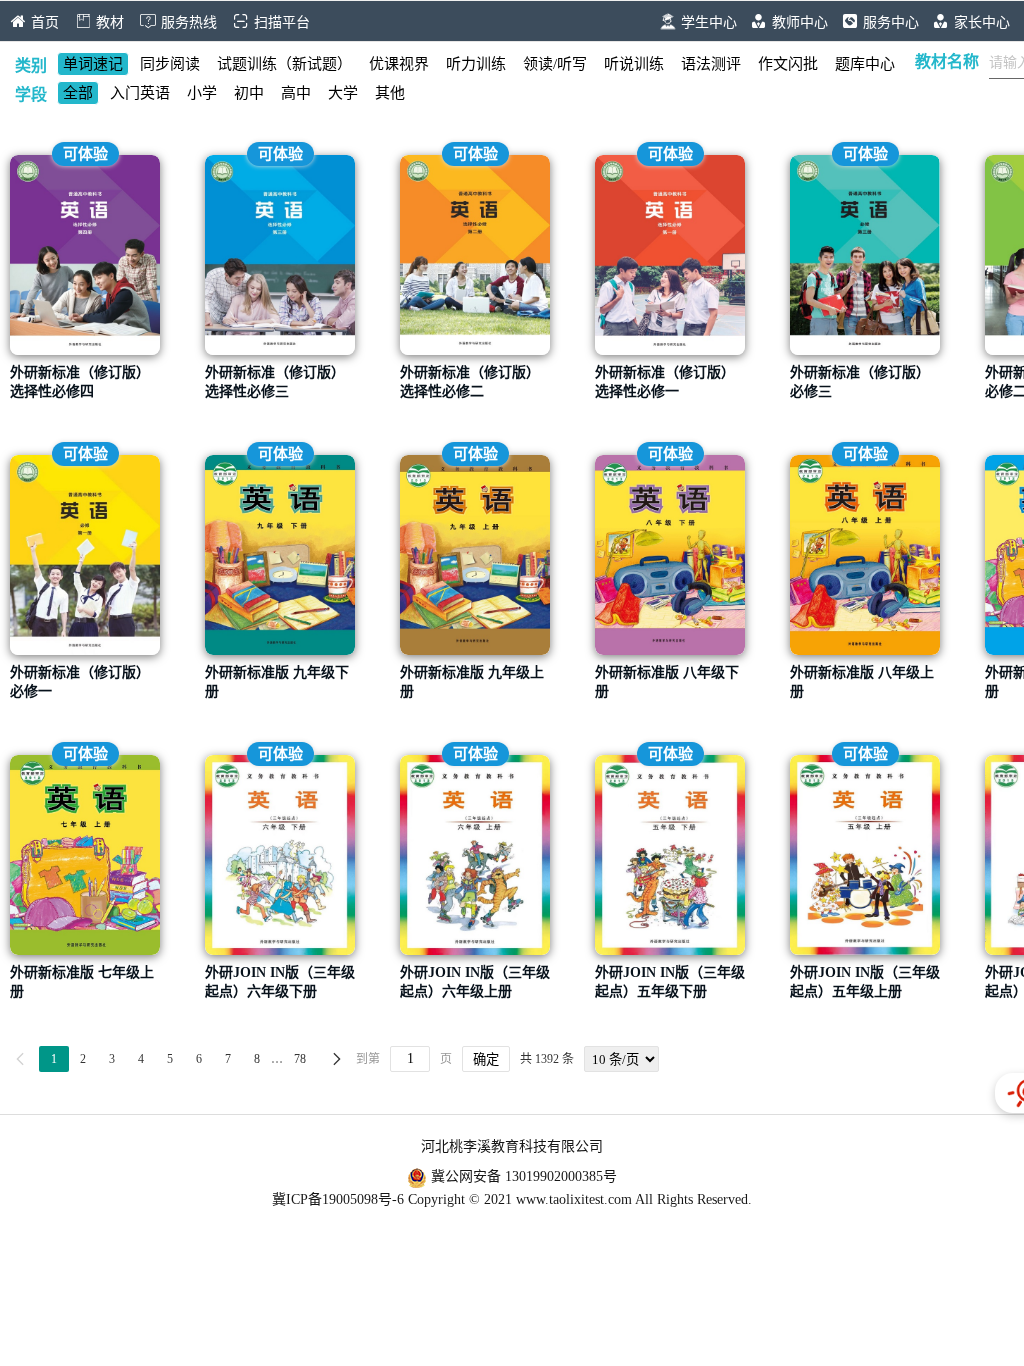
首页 (45, 22)
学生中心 (711, 22)
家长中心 (984, 22)
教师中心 (802, 22)
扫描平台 (282, 22)
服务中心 (893, 22)
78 (300, 1059)
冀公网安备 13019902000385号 (522, 1176)
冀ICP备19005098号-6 (338, 1199)
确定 (486, 1059)
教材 (110, 22)
